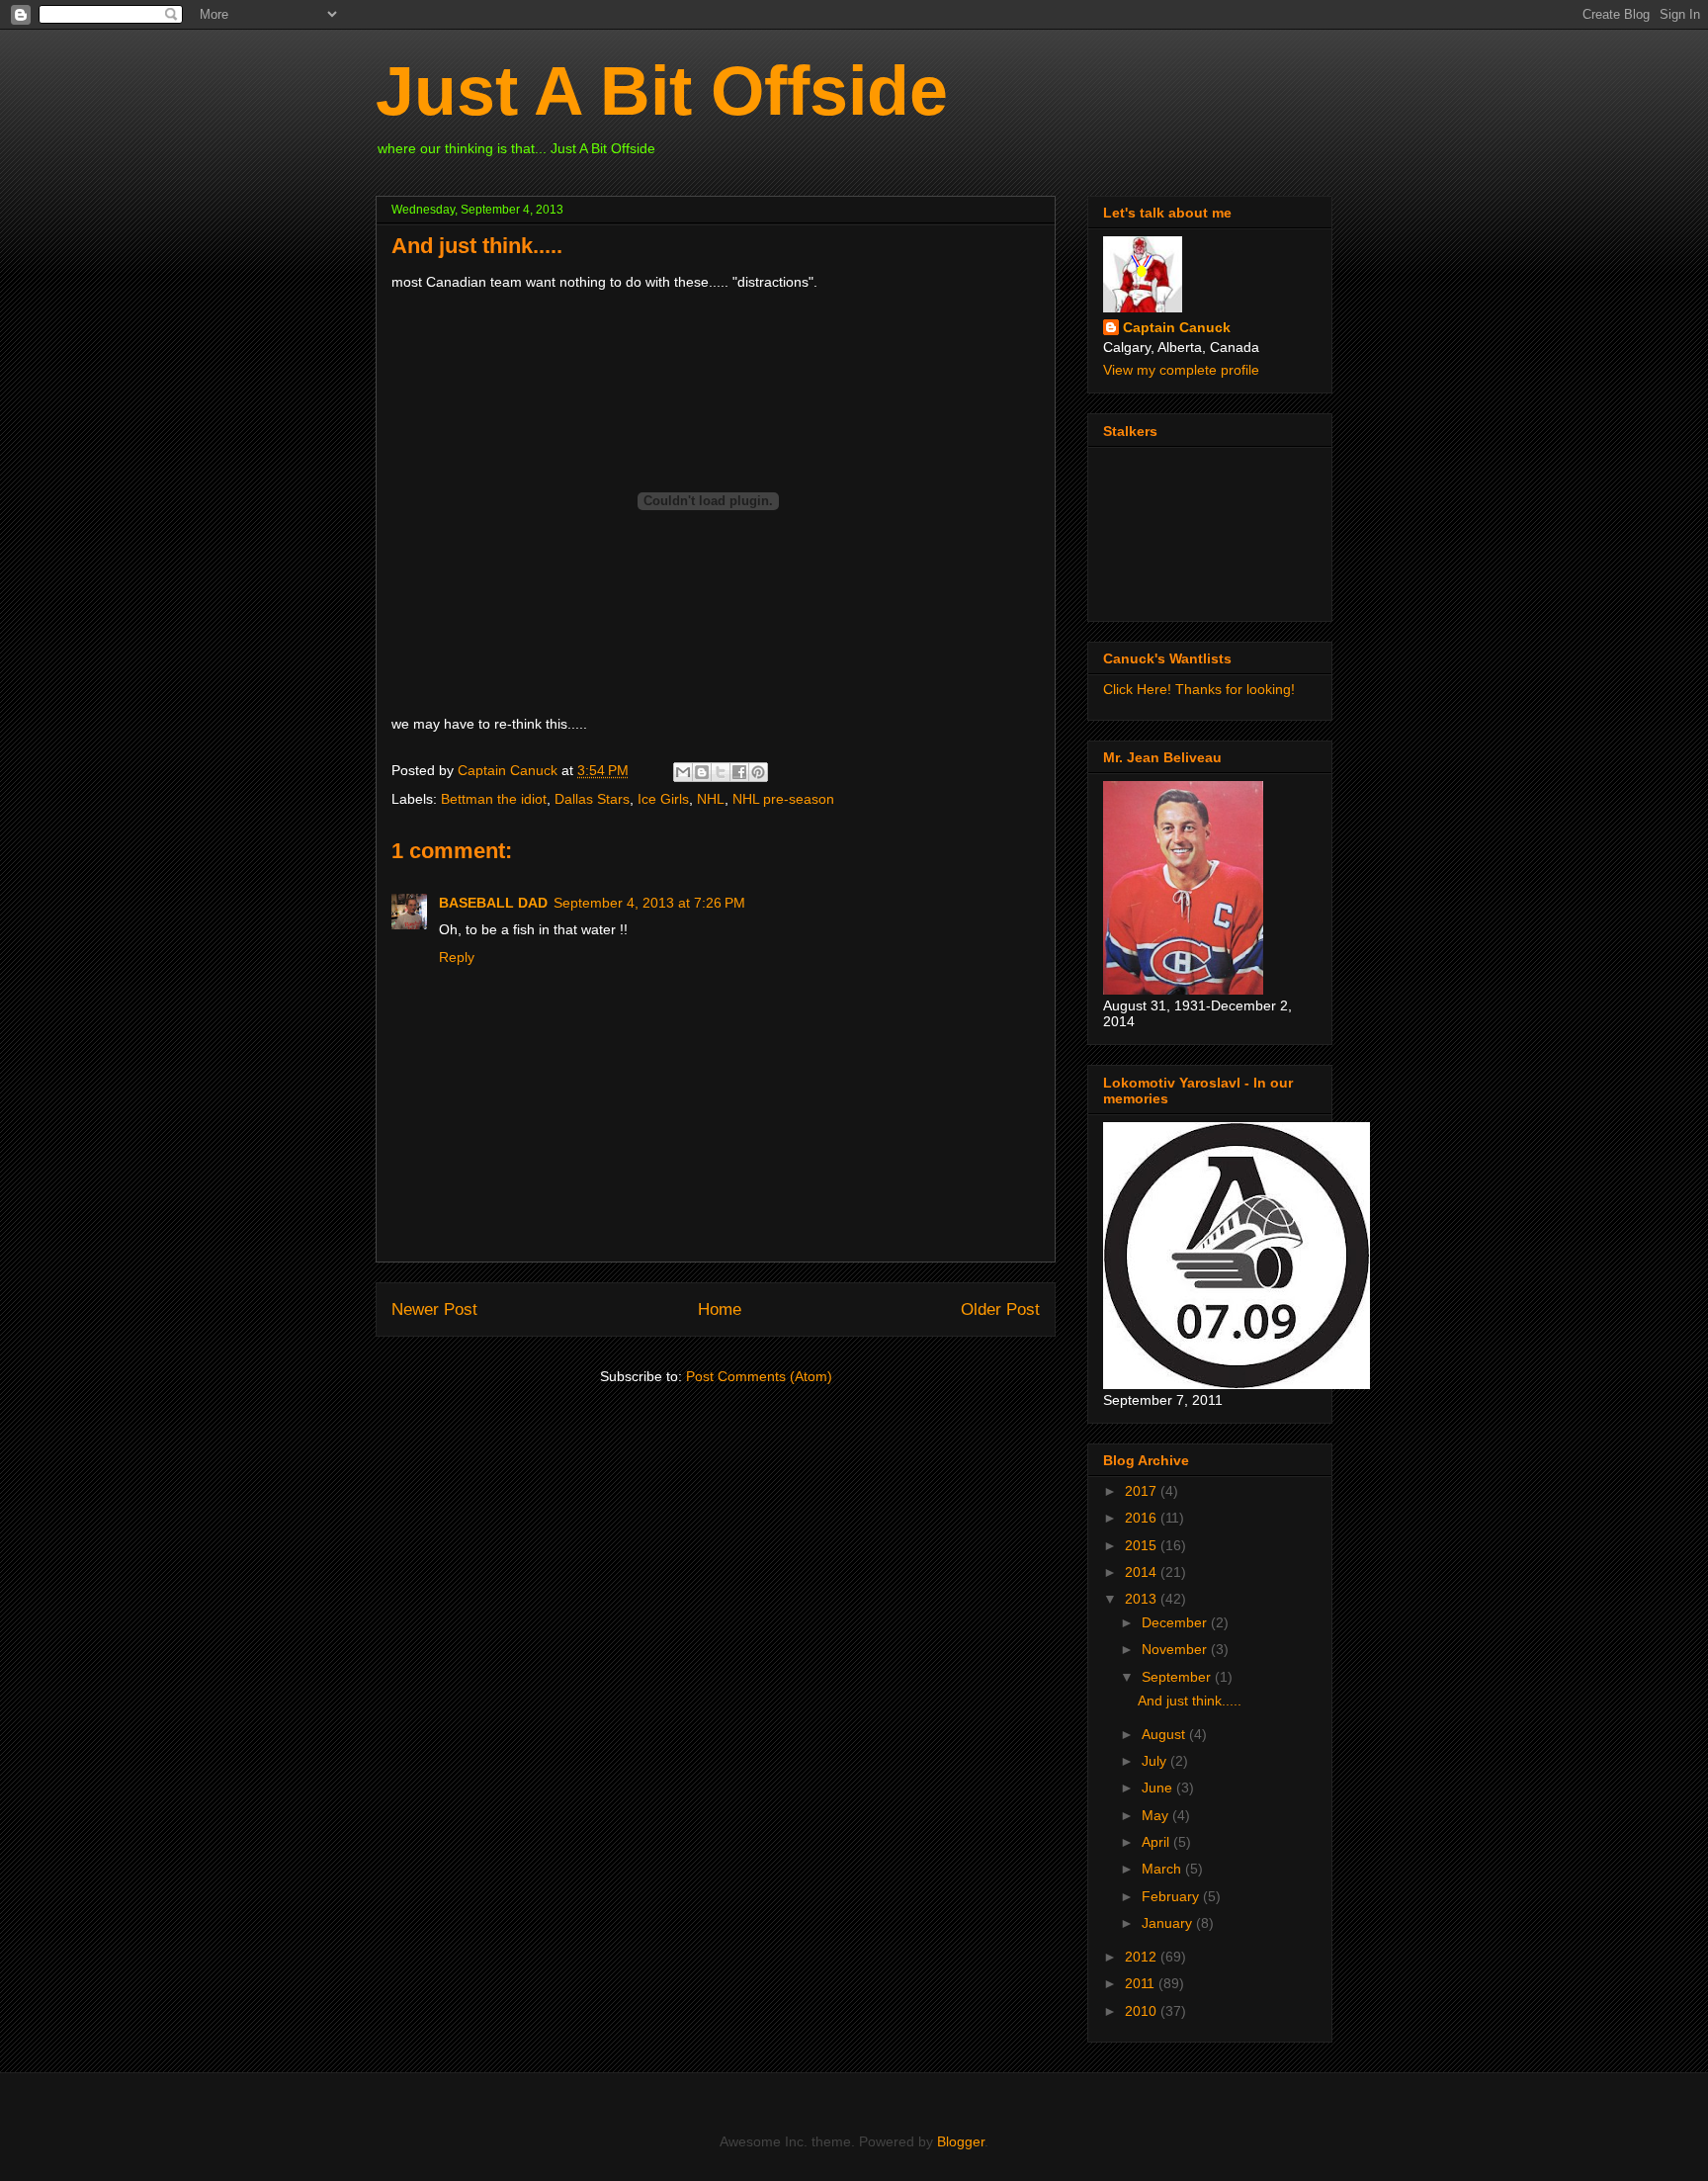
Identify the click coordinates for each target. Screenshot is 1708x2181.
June (1159, 1788)
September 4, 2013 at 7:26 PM (649, 903)
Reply (457, 957)
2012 (1143, 1957)
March (1163, 1869)
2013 (1143, 1599)
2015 (1143, 1545)
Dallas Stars (592, 799)
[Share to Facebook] (739, 772)
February (1172, 1896)
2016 (1143, 1518)
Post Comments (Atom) (759, 1376)
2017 (1143, 1491)
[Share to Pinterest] (758, 772)
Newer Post (434, 1309)
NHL (711, 799)
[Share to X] (721, 772)
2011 (1142, 1983)
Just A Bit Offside (662, 91)
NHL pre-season (783, 799)
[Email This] (683, 772)
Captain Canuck (1177, 327)
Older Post (1000, 1309)
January (1169, 1923)
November (1176, 1649)
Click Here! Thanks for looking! (1199, 689)
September (1178, 1677)
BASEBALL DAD (493, 903)
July (1156, 1761)
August (1165, 1734)
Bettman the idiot (494, 799)
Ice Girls (663, 799)
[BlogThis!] (702, 772)
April (1157, 1842)
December (1176, 1622)
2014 (1143, 1572)
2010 (1143, 2011)
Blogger (961, 2141)
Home (720, 1309)
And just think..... (1190, 1701)
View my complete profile (1181, 370)
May (1157, 1815)
